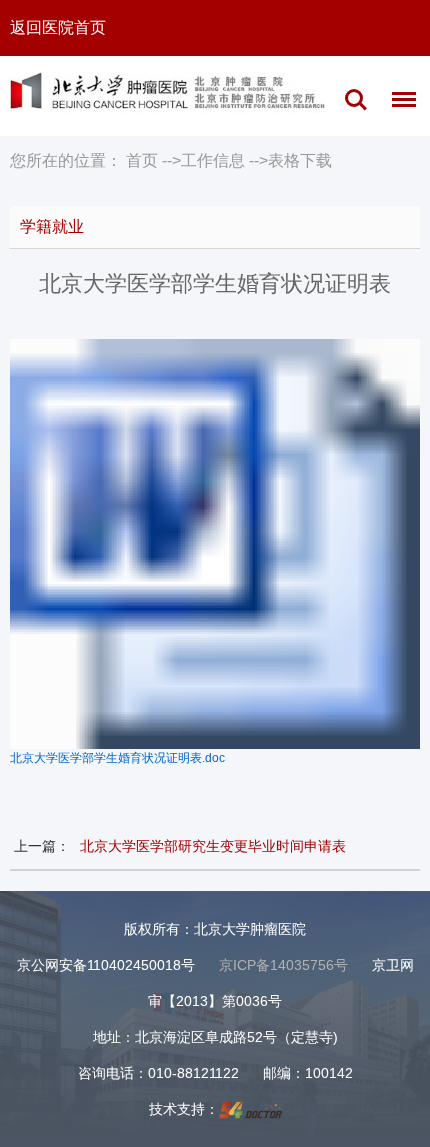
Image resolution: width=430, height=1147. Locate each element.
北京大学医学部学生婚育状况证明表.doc (117, 758)
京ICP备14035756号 (283, 965)
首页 (142, 160)
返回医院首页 (58, 27)
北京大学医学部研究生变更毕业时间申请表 (213, 846)
